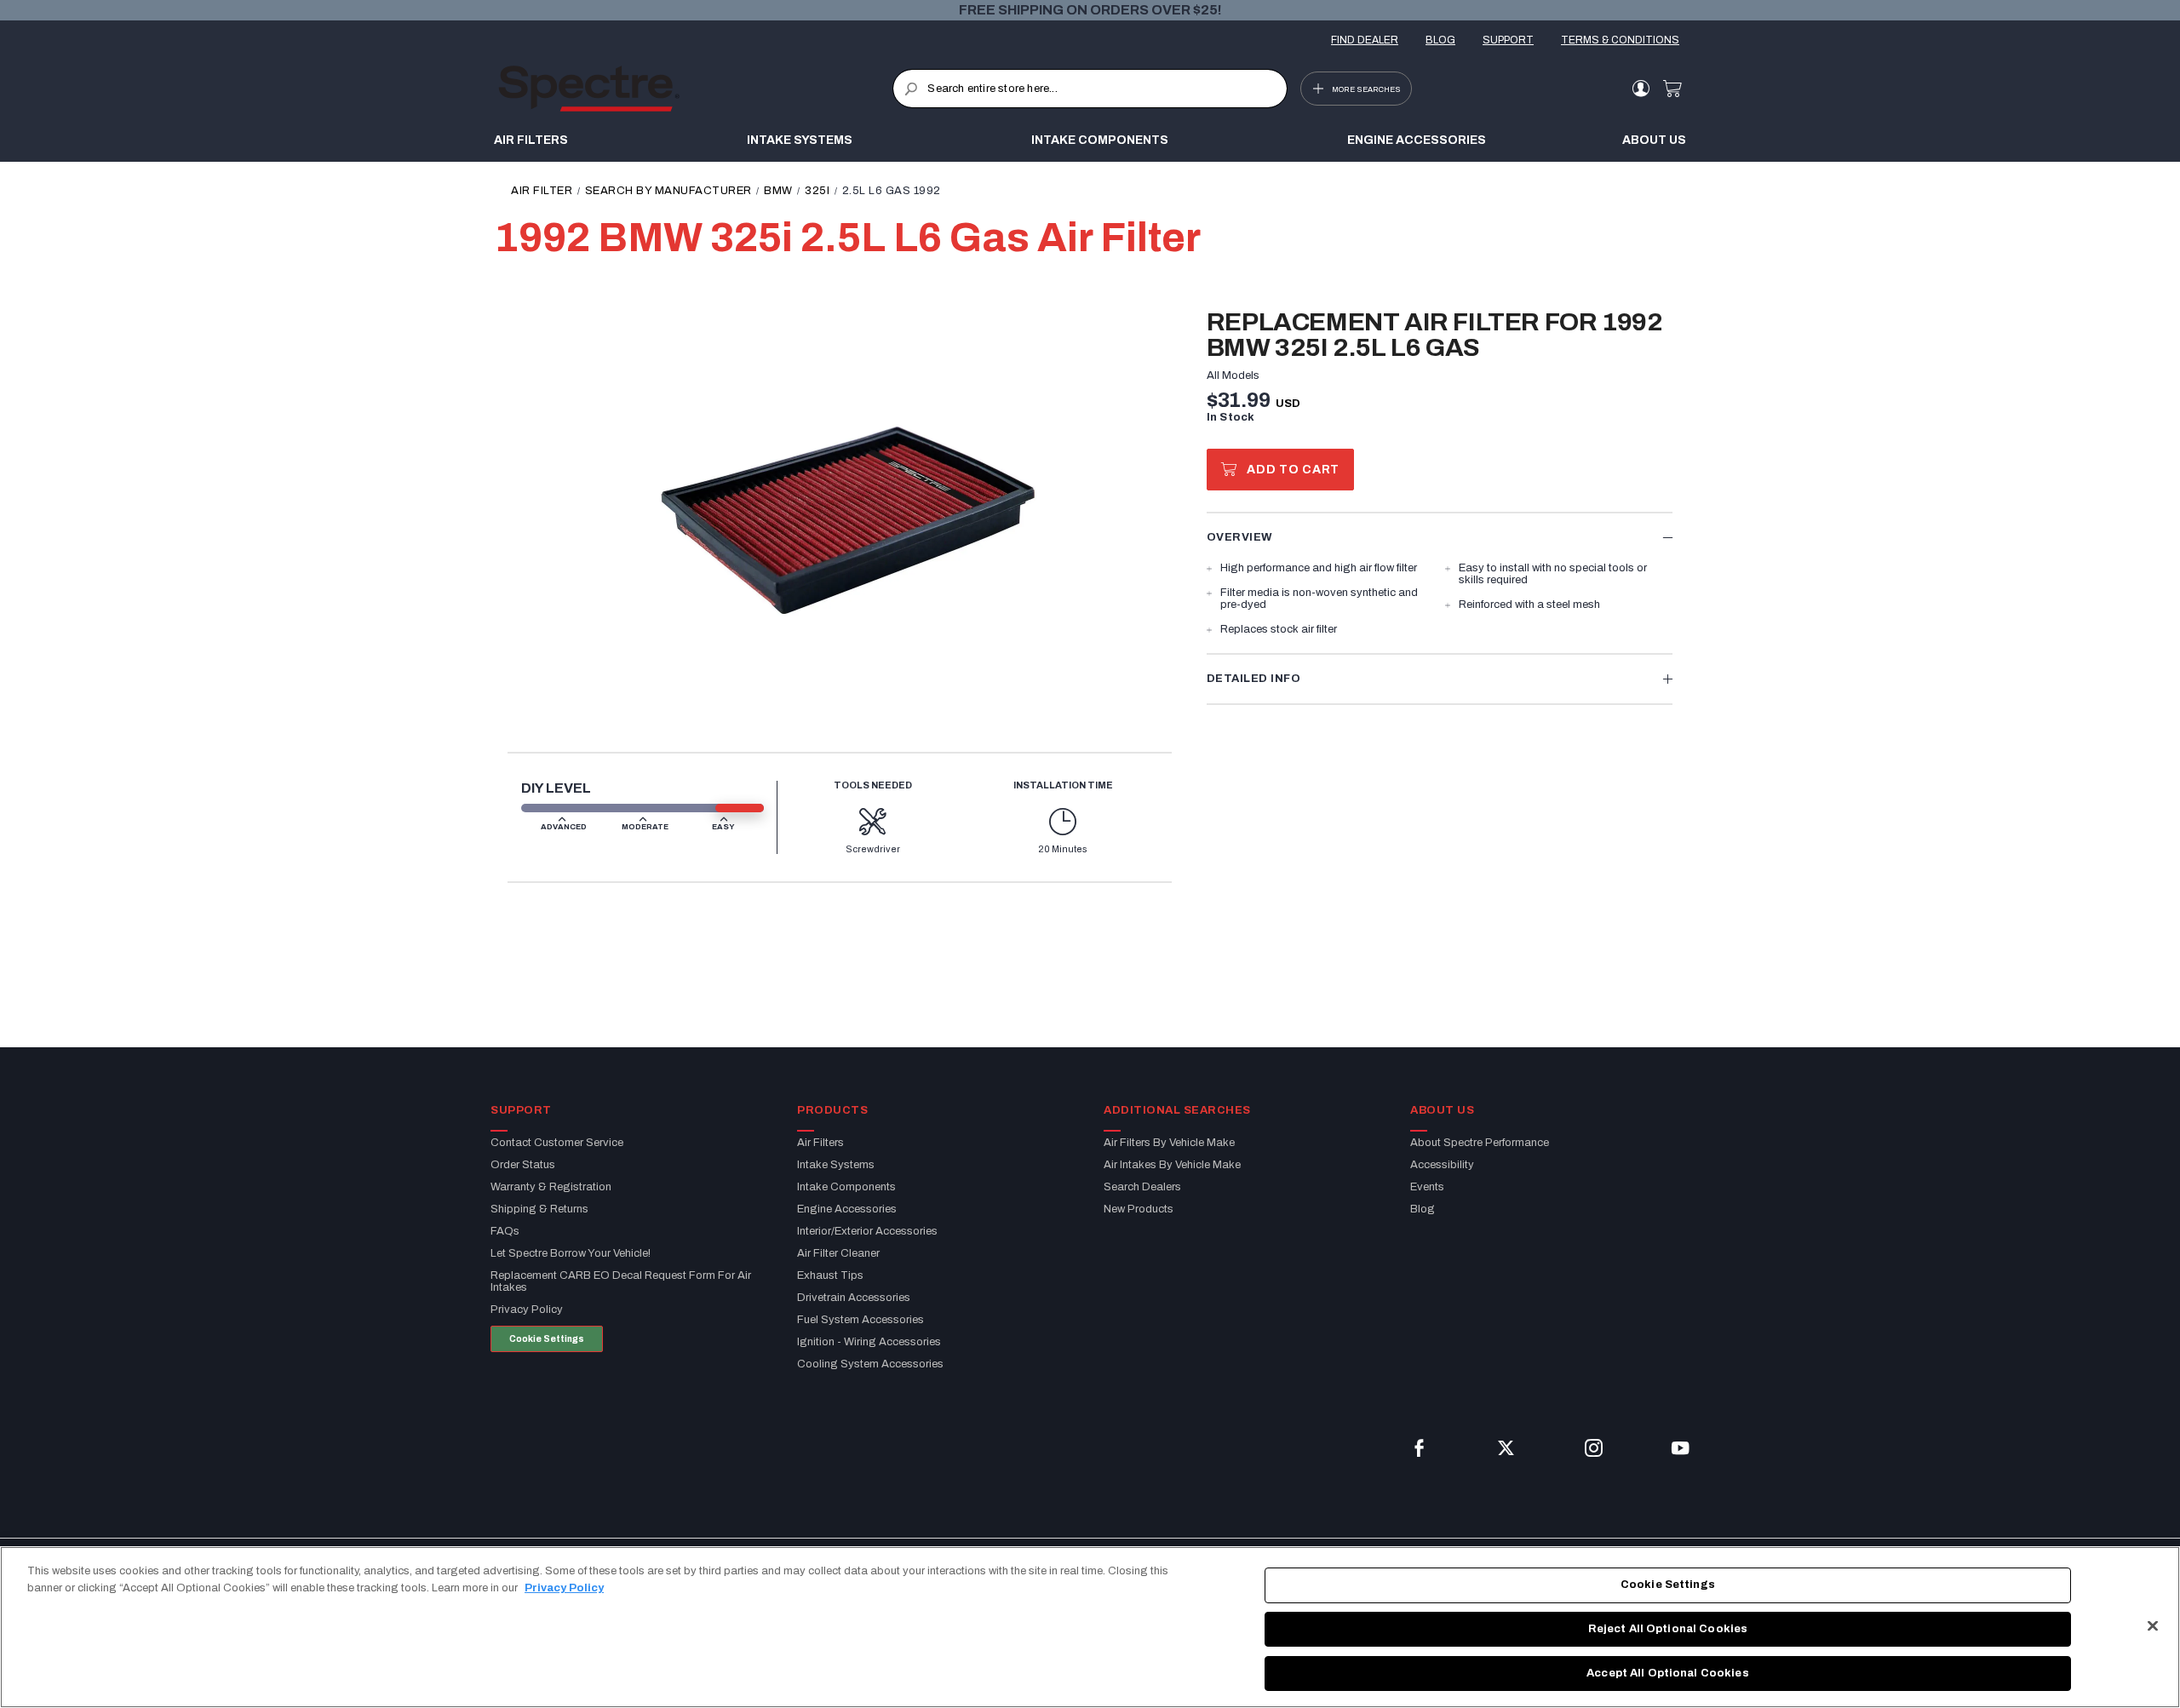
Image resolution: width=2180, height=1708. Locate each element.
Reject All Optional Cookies (1668, 1629)
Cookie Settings (547, 1339)
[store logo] (695, 89)
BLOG (1440, 40)
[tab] (1440, 537)
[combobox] (1090, 89)
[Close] (2153, 1626)
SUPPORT (1508, 40)
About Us (1654, 140)
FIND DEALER (1365, 40)
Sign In (1641, 89)
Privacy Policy (564, 1588)
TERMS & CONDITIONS (1620, 40)
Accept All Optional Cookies (1668, 1672)
